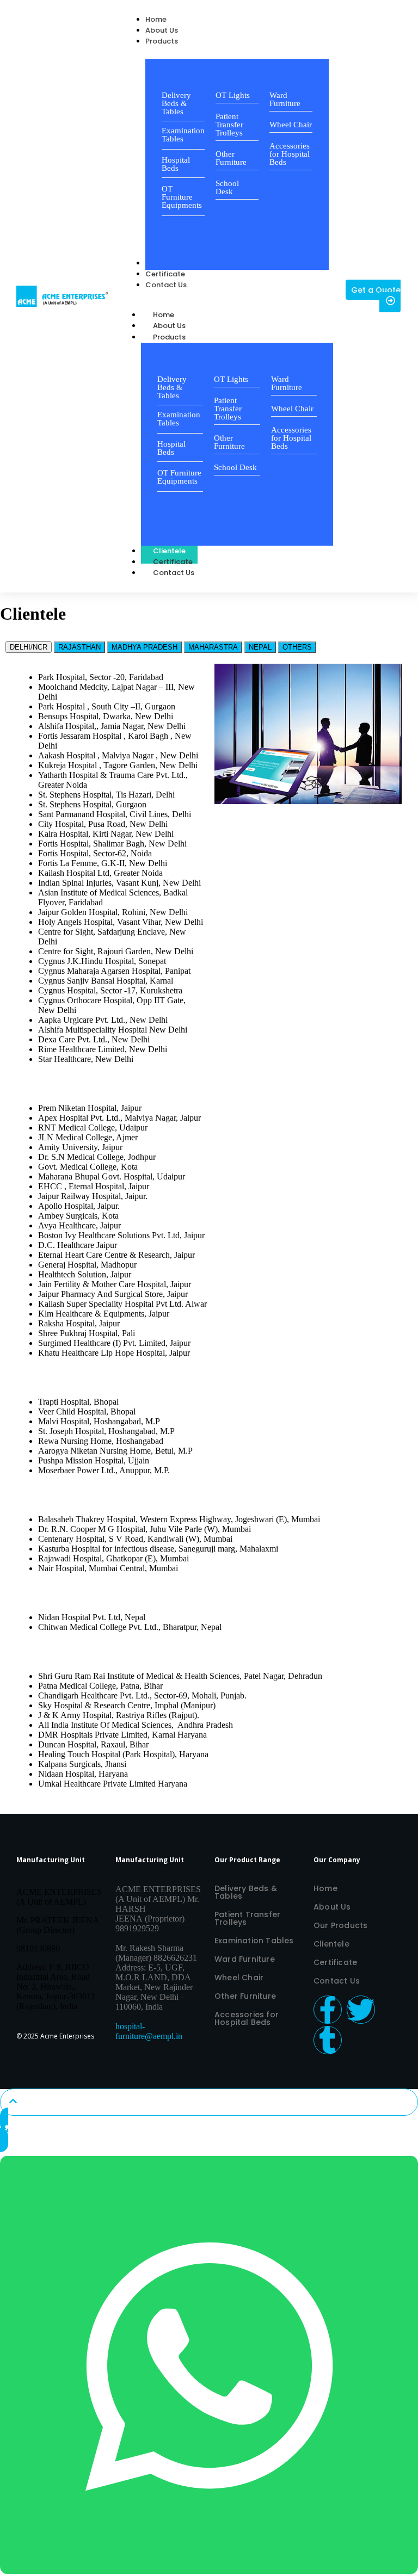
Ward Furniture (285, 99)
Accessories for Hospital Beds (290, 154)
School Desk (227, 187)
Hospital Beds (176, 164)
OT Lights (233, 95)
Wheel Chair (291, 125)
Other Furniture (231, 158)
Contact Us (174, 573)
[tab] (29, 647)
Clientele (331, 1944)
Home (325, 1888)
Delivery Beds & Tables (176, 103)
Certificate (335, 1962)
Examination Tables (183, 135)
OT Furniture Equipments (182, 197)
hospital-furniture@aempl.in (149, 2031)
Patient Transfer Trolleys (229, 125)
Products (169, 337)
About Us (332, 1907)
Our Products (340, 1925)
